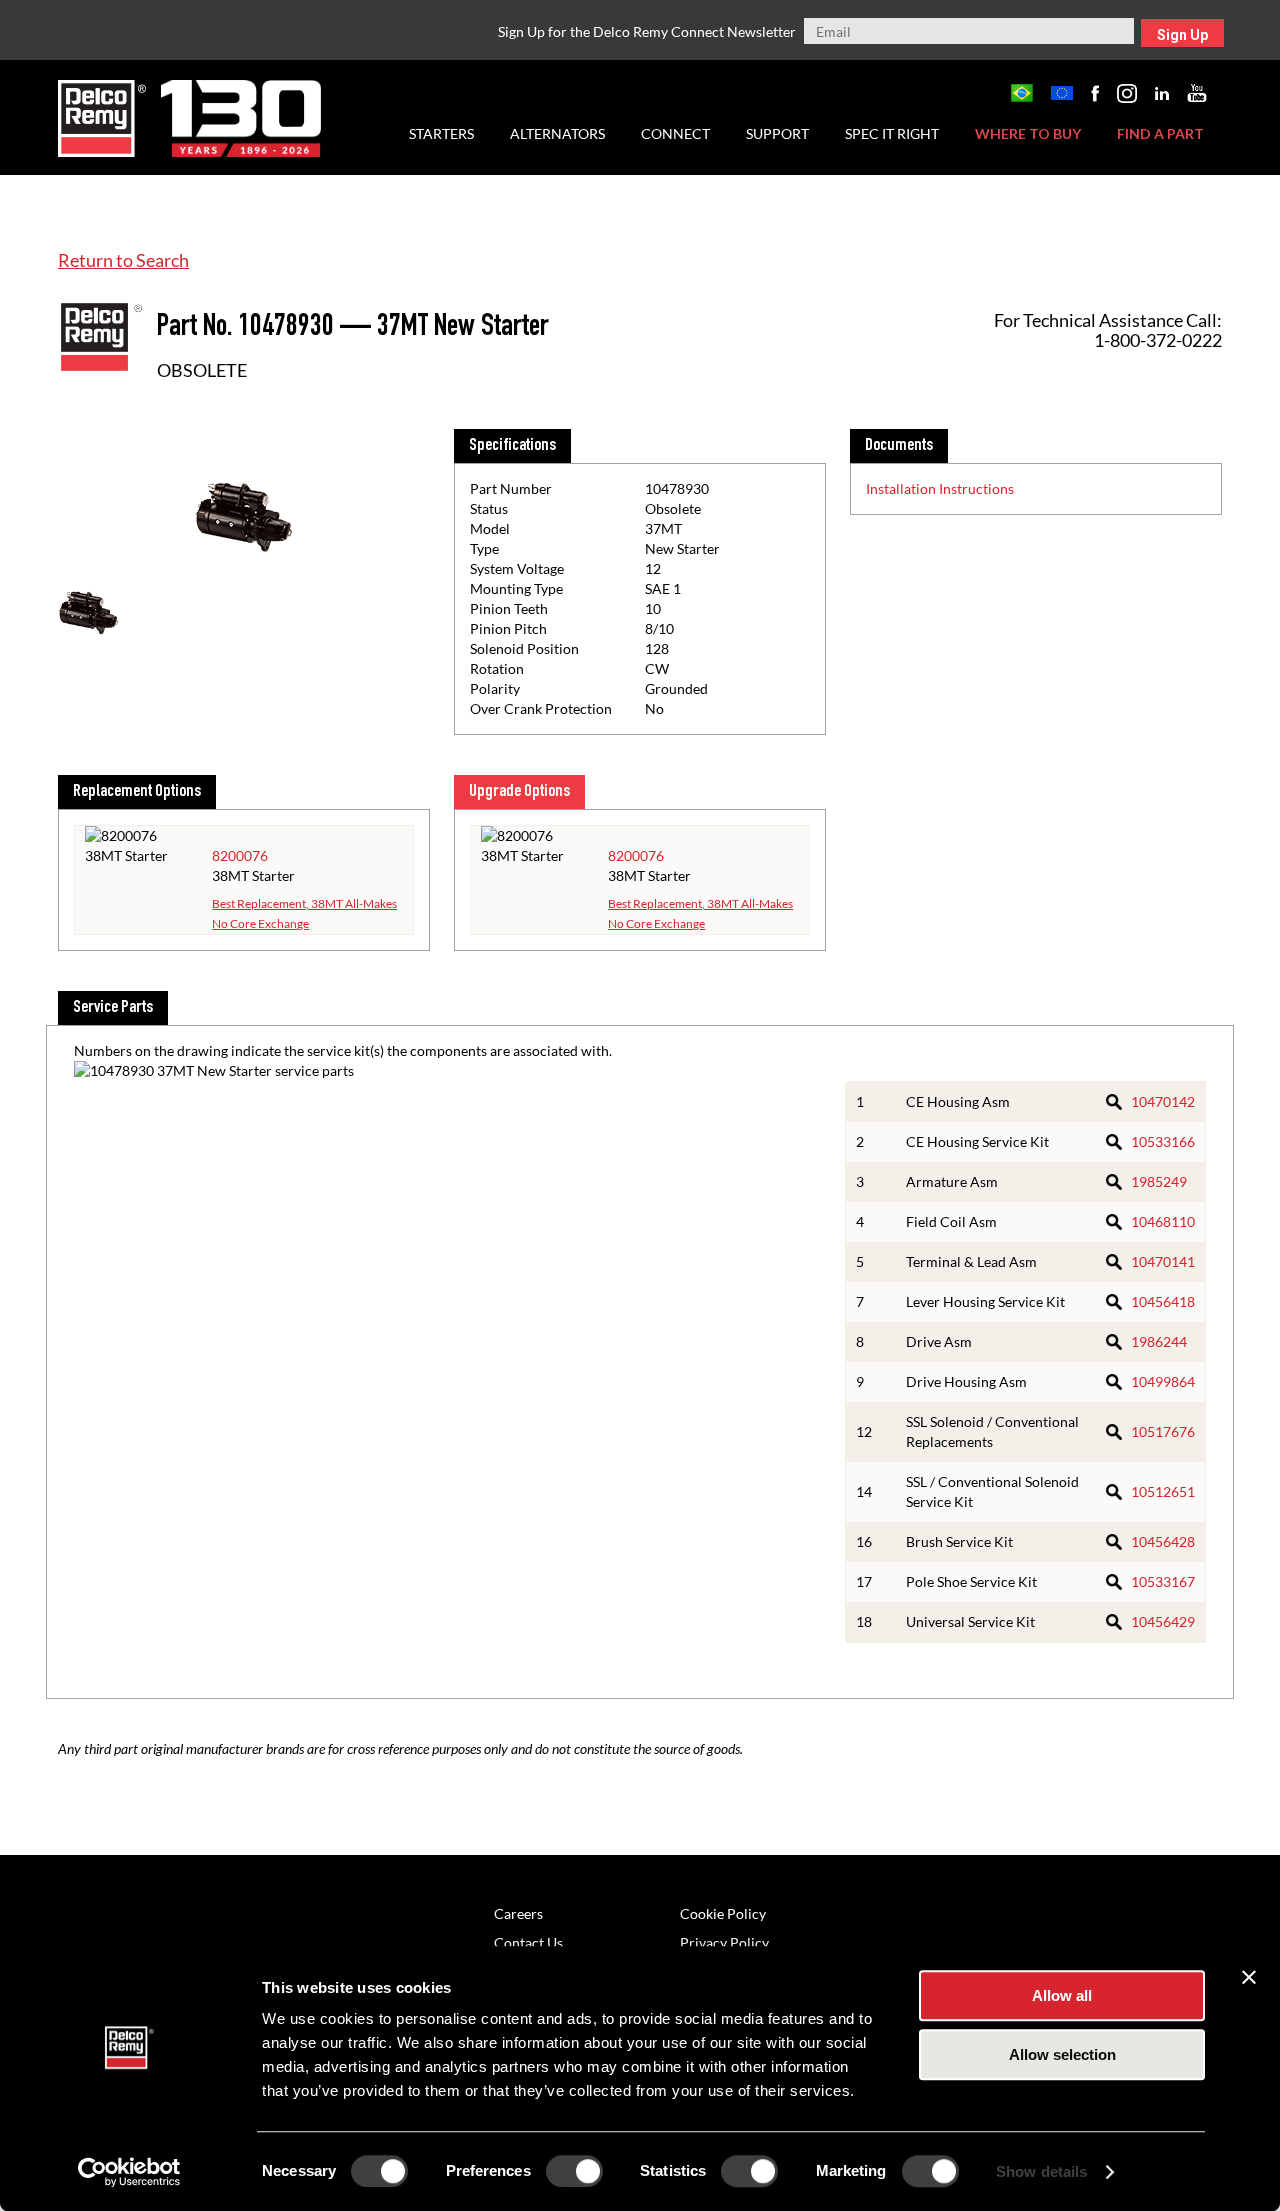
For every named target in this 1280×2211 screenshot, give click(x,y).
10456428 (1163, 1541)
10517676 (1163, 1431)
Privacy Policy (724, 1942)
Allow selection (1062, 2054)
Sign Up (1182, 35)
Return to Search (123, 260)
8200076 (240, 855)
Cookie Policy (723, 1913)
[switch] (574, 2171)
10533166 (1163, 1141)
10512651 (1163, 1491)
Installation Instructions (940, 488)
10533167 (1163, 1581)
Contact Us (528, 1942)
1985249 (1159, 1181)
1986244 (1159, 1341)
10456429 (1163, 1621)
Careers (518, 1913)
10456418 (1163, 1301)
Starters (441, 133)
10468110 (1163, 1221)
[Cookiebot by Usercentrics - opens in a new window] (129, 2172)
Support (777, 133)
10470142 (1163, 1101)
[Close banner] (1249, 1977)
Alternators (557, 133)
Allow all (1062, 1995)
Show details (1041, 2171)
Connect (675, 133)
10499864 (1163, 1381)
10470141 (1163, 1261)
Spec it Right (892, 133)
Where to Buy (1028, 133)
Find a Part (1160, 133)
